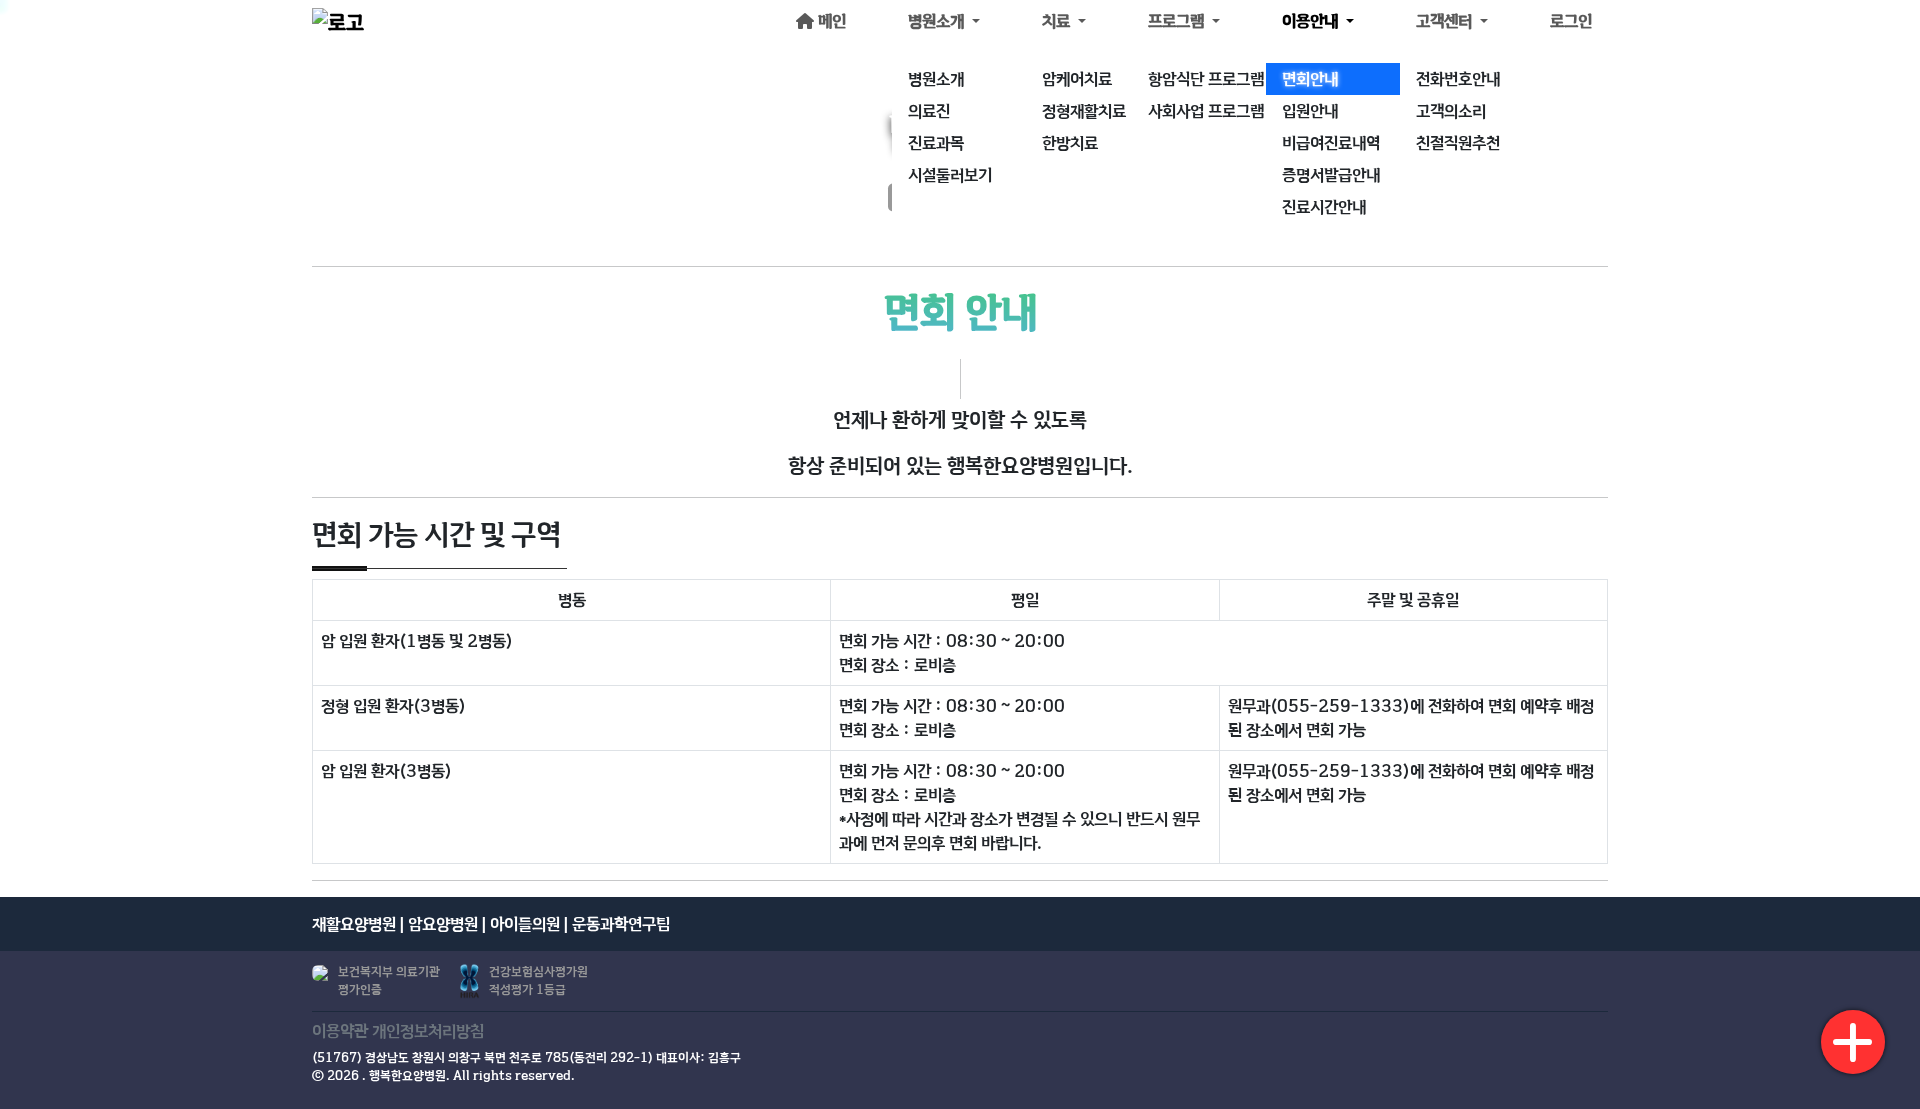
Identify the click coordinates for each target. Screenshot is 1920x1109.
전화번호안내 (1458, 79)
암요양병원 (443, 924)
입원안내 (1310, 111)
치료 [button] (1058, 21)
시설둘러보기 (950, 175)
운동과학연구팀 (621, 924)
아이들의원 (525, 924)
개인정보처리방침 (428, 1031)
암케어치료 (1077, 79)
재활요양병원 (354, 924)
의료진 (929, 111)
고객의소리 (1451, 111)
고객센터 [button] (1446, 21)
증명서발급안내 (1331, 175)
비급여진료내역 (1331, 143)
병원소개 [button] (938, 21)
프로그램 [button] (1178, 21)
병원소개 (936, 79)
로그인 (1571, 21)
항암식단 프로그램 (1206, 79)
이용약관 (340, 1031)
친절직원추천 (1458, 143)
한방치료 (1070, 143)
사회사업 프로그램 (1206, 111)
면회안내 (1310, 79)
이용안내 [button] (1312, 21)
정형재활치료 (1084, 111)
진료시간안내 (1324, 207)
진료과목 (936, 143)
